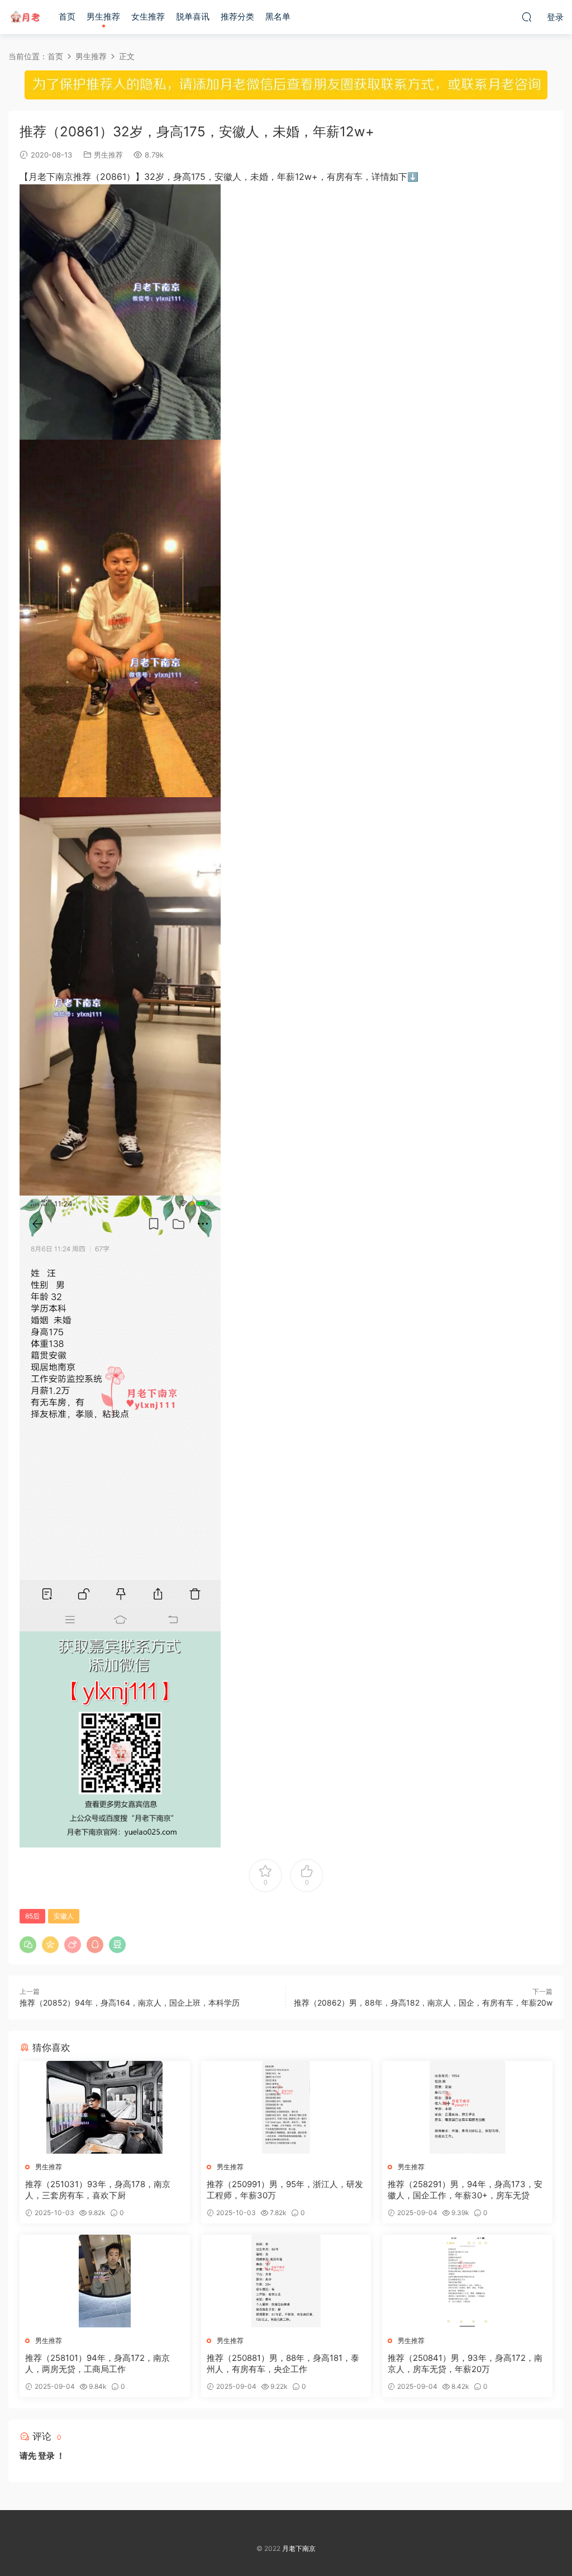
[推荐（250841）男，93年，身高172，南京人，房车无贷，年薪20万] (467, 2281)
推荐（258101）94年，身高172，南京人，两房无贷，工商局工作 (97, 2363)
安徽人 (64, 1916)
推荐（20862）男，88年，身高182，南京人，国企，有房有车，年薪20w (423, 2003)
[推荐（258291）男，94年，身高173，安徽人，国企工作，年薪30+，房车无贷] (467, 2107)
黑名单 (278, 16)
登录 (46, 2456)
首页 (67, 16)
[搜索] (527, 17)
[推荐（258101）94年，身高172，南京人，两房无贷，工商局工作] (105, 2281)
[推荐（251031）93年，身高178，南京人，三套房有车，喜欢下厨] (105, 2107)
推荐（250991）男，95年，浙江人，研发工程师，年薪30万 (285, 2190)
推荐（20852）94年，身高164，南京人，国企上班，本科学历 (130, 2003)
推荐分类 (237, 16)
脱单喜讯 (193, 16)
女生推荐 (148, 16)
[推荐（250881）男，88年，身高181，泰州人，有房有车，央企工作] (286, 2281)
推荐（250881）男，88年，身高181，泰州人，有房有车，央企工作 (283, 2363)
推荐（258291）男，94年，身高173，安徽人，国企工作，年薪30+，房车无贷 (465, 2190)
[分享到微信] (28, 1945)
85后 (32, 1916)
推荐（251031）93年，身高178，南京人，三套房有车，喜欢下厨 (98, 2190)
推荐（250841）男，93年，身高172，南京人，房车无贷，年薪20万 (465, 2363)
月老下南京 (25, 17)
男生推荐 (103, 16)
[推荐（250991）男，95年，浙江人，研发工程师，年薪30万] (286, 2107)
